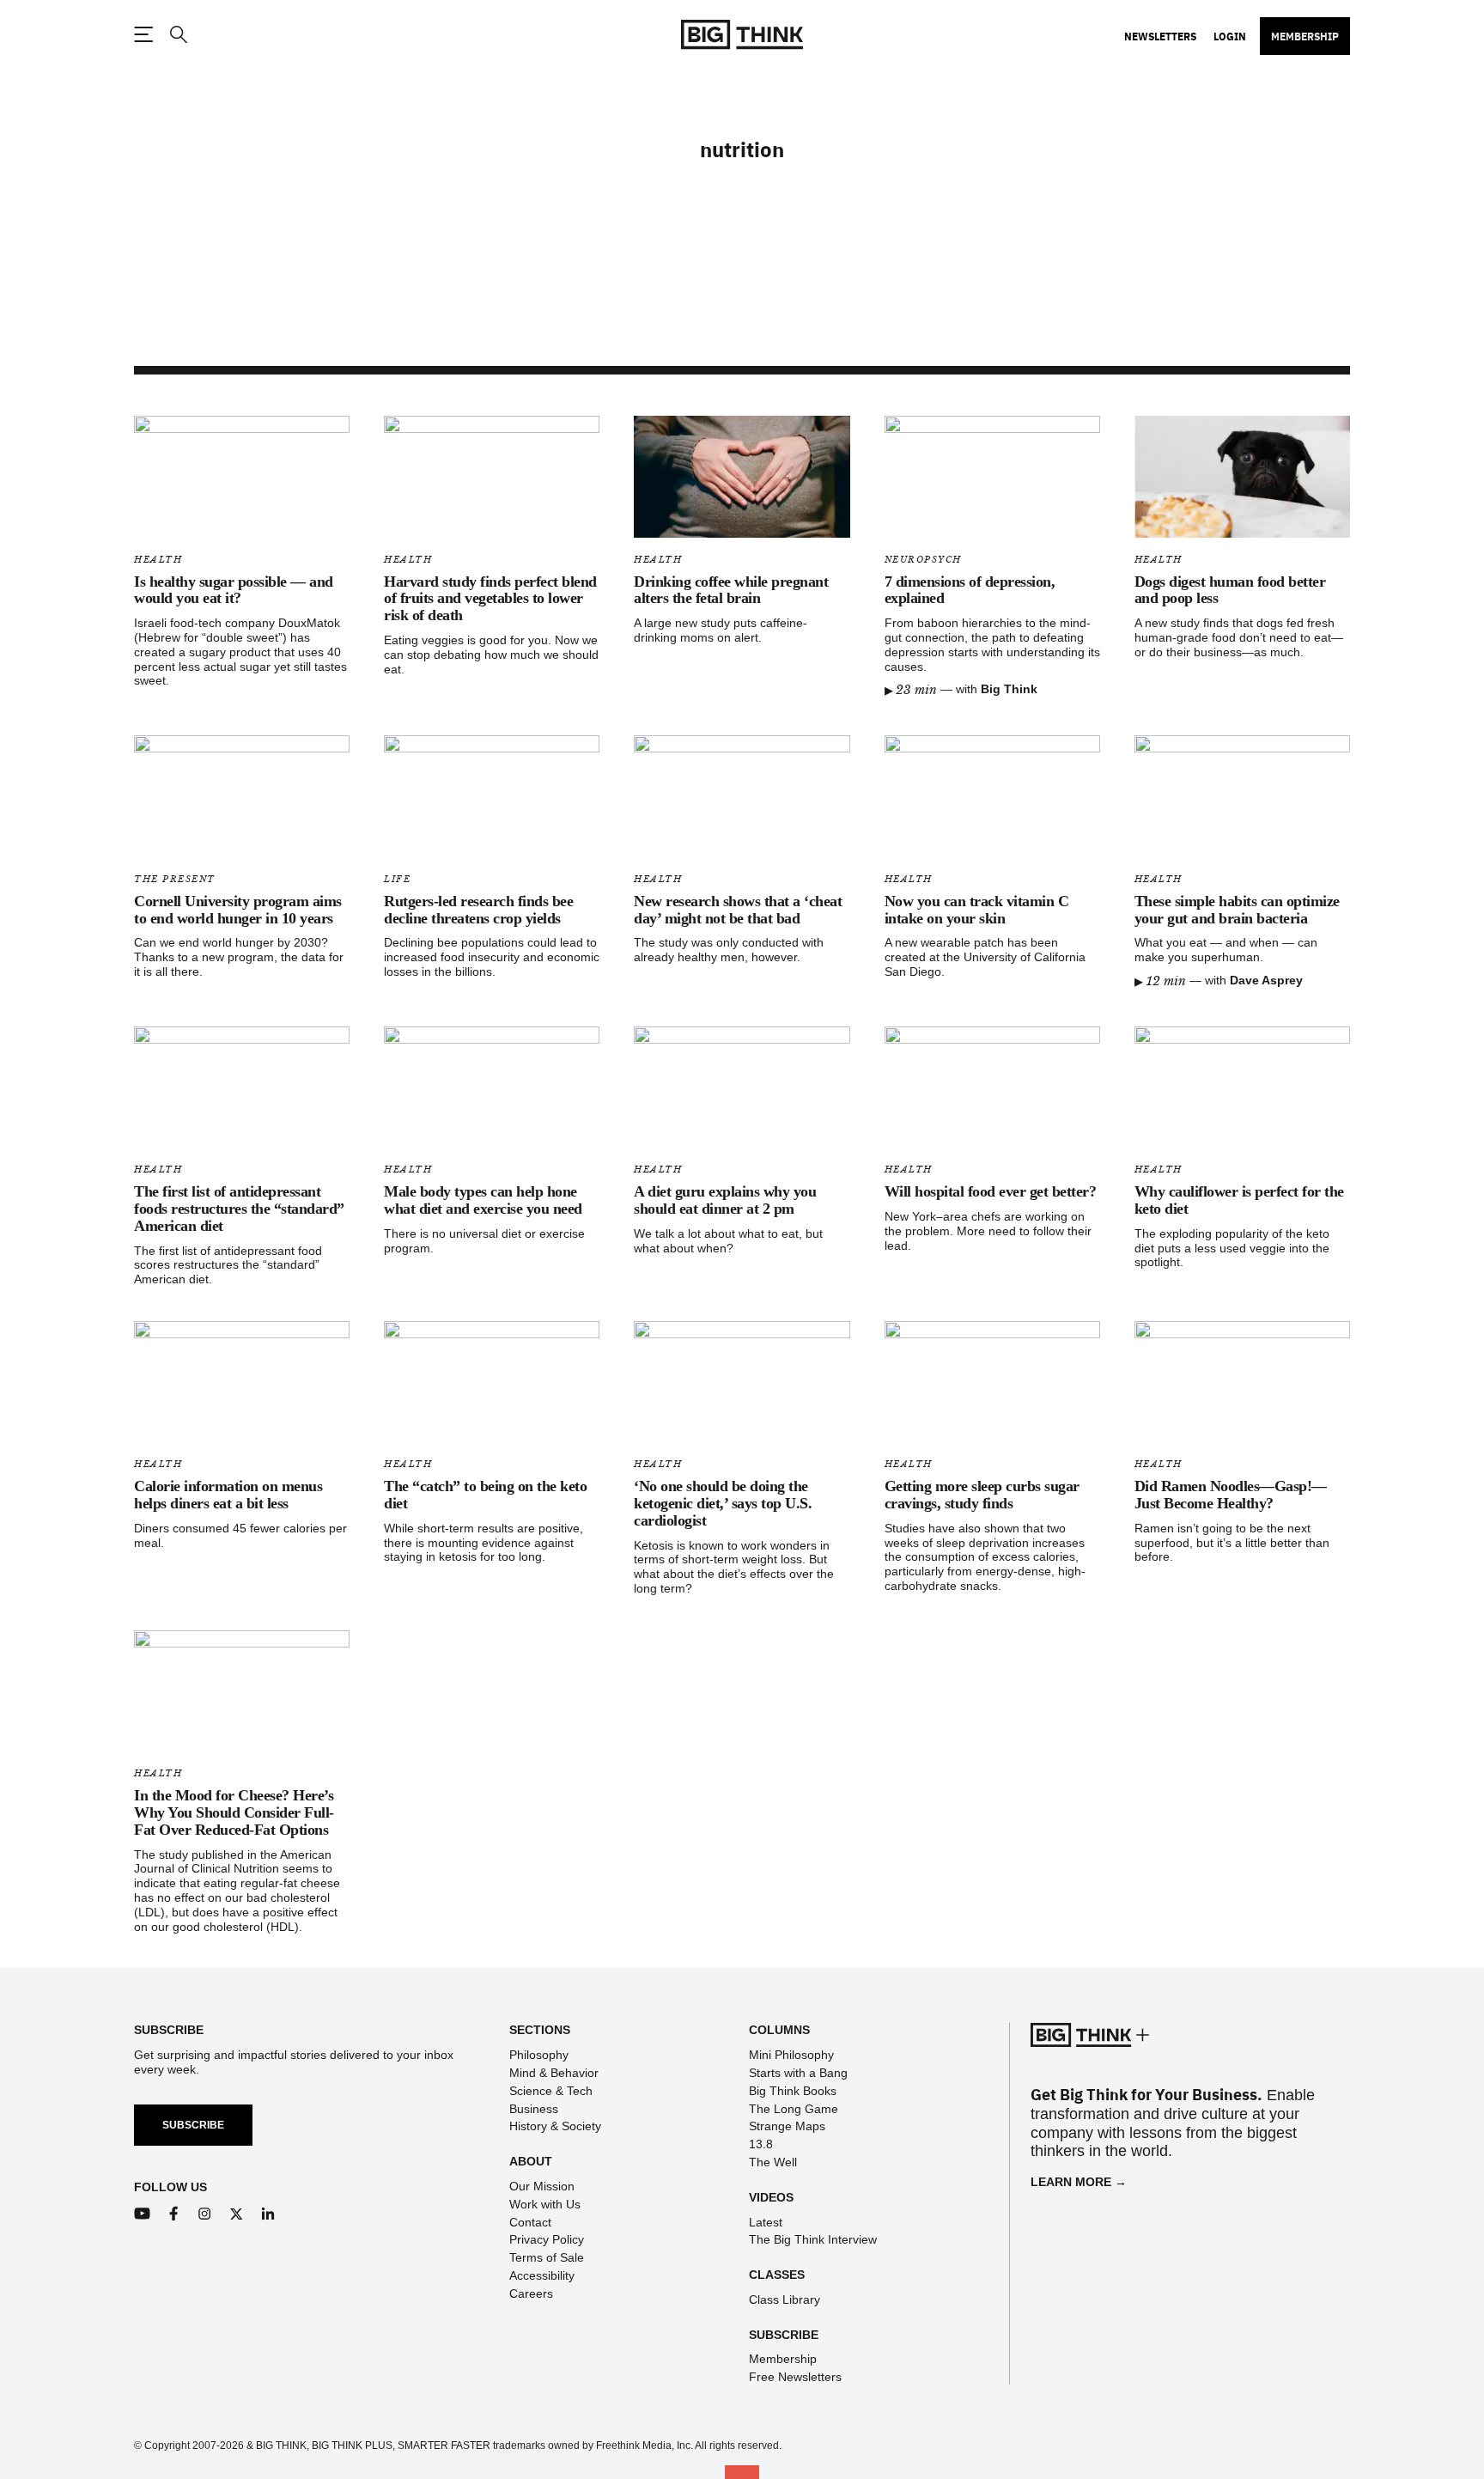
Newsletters (1160, 36)
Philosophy (539, 2055)
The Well (773, 2162)
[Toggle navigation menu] (143, 34)
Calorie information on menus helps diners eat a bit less (228, 1495)
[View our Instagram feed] (205, 2214)
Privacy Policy (547, 2239)
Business (534, 2109)
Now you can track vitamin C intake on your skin (977, 910)
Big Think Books (793, 2091)
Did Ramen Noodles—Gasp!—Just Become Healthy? (1231, 1495)
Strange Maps (787, 2126)
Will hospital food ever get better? (991, 1191)
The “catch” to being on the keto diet (485, 1495)
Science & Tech (551, 2091)
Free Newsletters (795, 2377)
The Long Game (794, 2109)
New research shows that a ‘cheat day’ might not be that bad (738, 910)
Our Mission (542, 2186)
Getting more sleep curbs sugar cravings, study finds (982, 1495)
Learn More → (1079, 2182)
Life (397, 879)
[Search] (178, 35)
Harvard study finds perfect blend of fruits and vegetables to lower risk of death (490, 599)
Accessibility (542, 2275)
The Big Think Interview (813, 2239)
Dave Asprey (1266, 980)
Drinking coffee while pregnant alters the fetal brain (731, 590)
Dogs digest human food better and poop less (1230, 590)
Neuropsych (923, 560)
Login (1230, 36)
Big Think (1009, 689)
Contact (530, 2222)
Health (158, 560)
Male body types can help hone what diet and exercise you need (483, 1200)
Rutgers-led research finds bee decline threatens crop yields (478, 910)
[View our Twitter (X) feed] (237, 2214)
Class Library (785, 2299)
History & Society (555, 2126)
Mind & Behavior (554, 2073)
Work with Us (545, 2204)
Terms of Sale (547, 2257)
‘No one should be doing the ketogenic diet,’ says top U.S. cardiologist (723, 1503)
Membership (1305, 36)
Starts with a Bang (798, 2073)
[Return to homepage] (742, 35)
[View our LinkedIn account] (268, 2214)
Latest (766, 2222)
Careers (531, 2293)
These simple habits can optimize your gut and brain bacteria (1237, 910)
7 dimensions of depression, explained (970, 590)
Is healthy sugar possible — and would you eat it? (234, 590)
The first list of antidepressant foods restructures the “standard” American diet (239, 1209)
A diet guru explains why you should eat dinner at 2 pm (725, 1200)
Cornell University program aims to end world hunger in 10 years (238, 910)
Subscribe (193, 2125)
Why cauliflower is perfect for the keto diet (1239, 1200)
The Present (175, 879)
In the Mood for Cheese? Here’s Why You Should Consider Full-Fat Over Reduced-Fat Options (234, 1812)
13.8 (761, 2144)
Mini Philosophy (791, 2055)
